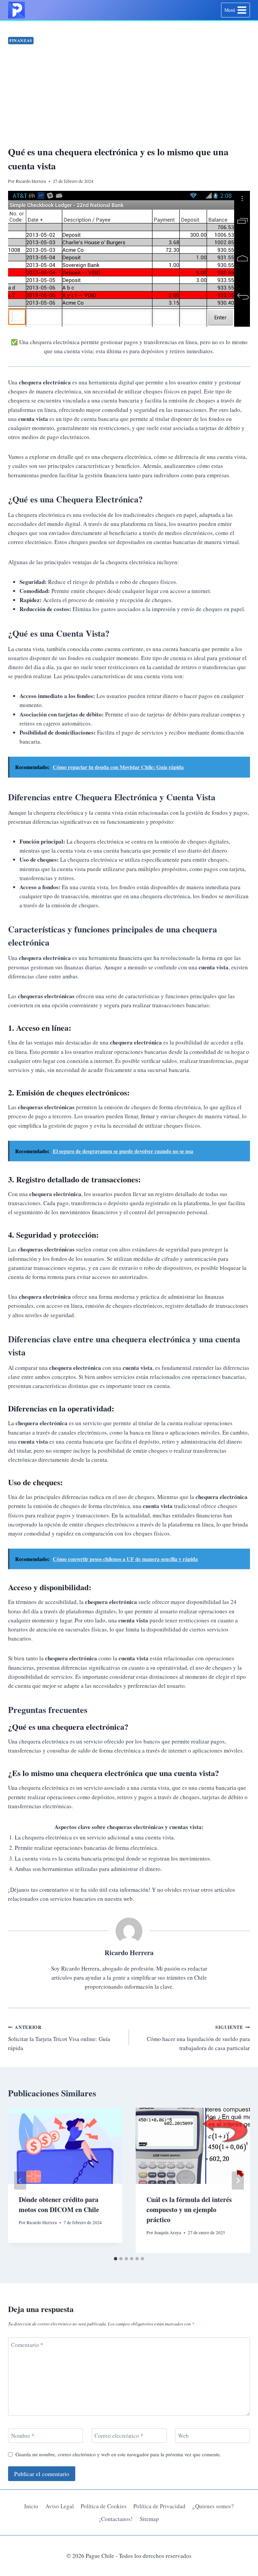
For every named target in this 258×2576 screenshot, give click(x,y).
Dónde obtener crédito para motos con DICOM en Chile (59, 2205)
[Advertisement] (129, 96)
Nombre (23, 2436)
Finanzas (21, 40)
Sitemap (149, 2519)
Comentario (27, 2345)
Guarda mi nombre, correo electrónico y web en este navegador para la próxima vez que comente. (118, 2454)
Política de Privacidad (159, 2506)
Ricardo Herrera (129, 1952)
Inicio (31, 2506)
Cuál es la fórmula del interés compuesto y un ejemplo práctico (189, 2210)
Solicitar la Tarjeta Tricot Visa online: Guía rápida (59, 2038)
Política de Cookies (104, 2506)
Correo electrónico (119, 2436)
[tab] (116, 2259)
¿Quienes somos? (213, 2506)
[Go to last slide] (20, 2181)
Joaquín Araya (168, 2233)
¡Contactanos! (116, 2519)
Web (183, 2436)
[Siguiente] (238, 2181)
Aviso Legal (60, 2506)
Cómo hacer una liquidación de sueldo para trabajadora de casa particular (198, 2038)
